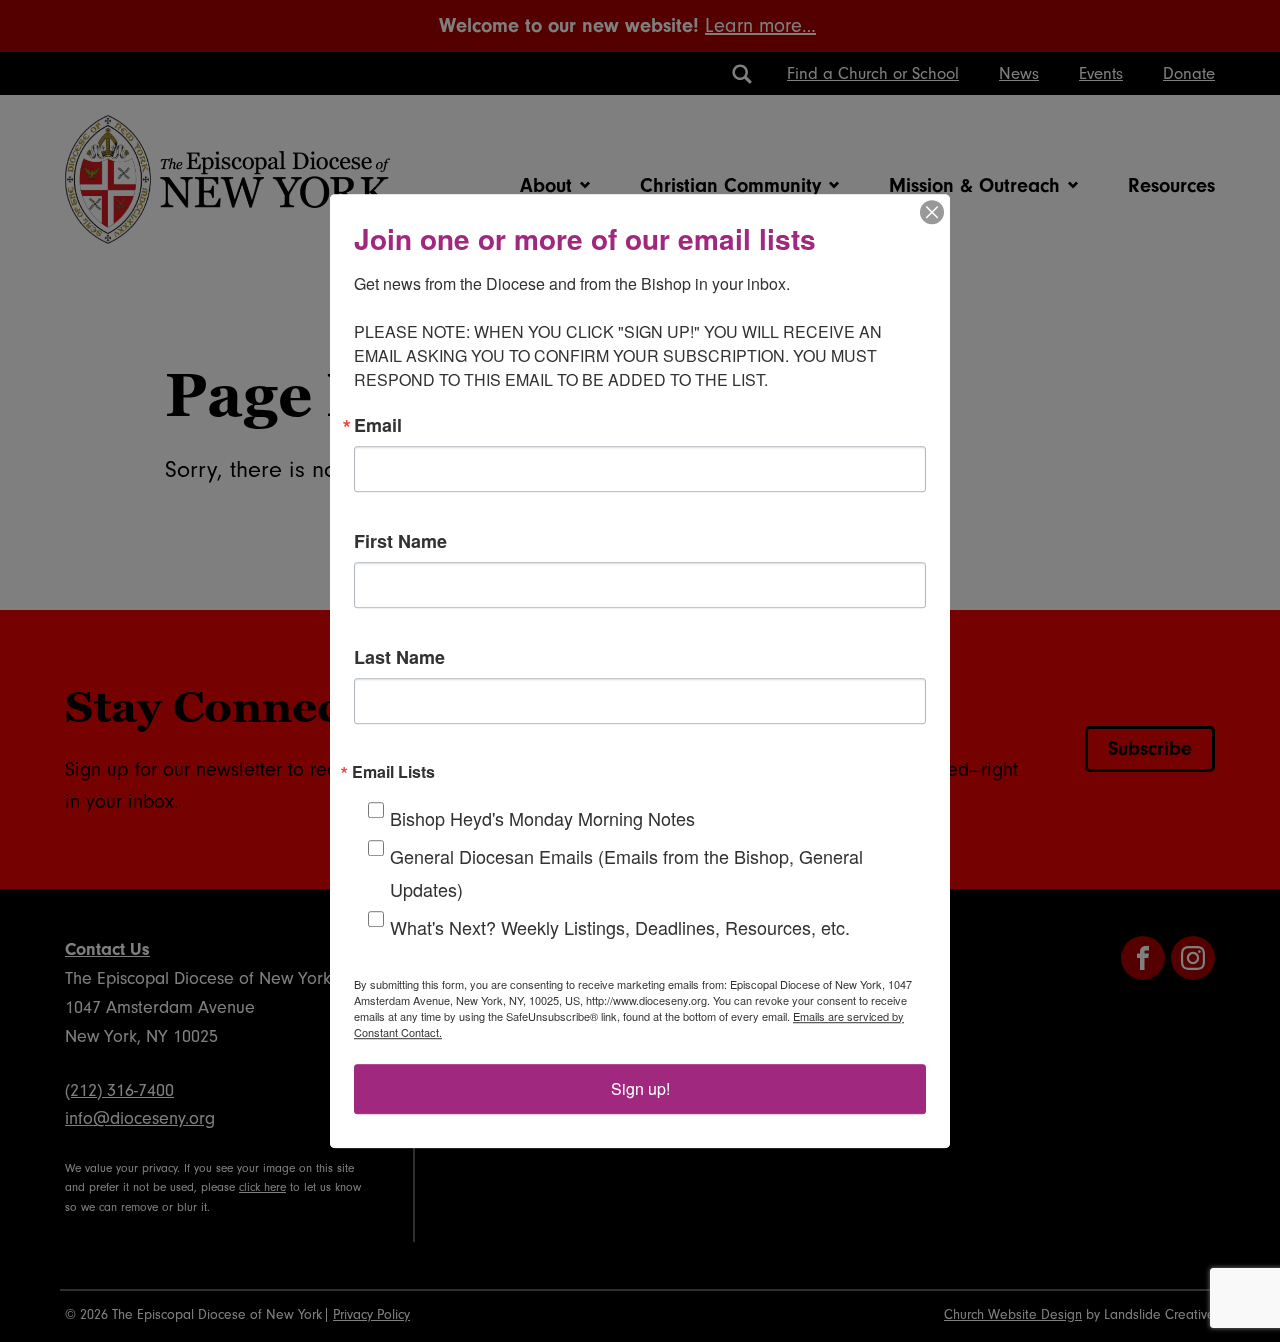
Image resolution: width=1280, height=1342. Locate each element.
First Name (400, 541)
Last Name (399, 657)
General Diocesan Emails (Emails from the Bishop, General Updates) (626, 873)
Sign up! (640, 1088)
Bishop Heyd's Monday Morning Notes (542, 818)
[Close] (932, 212)
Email (378, 425)
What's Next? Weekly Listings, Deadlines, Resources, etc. (620, 927)
